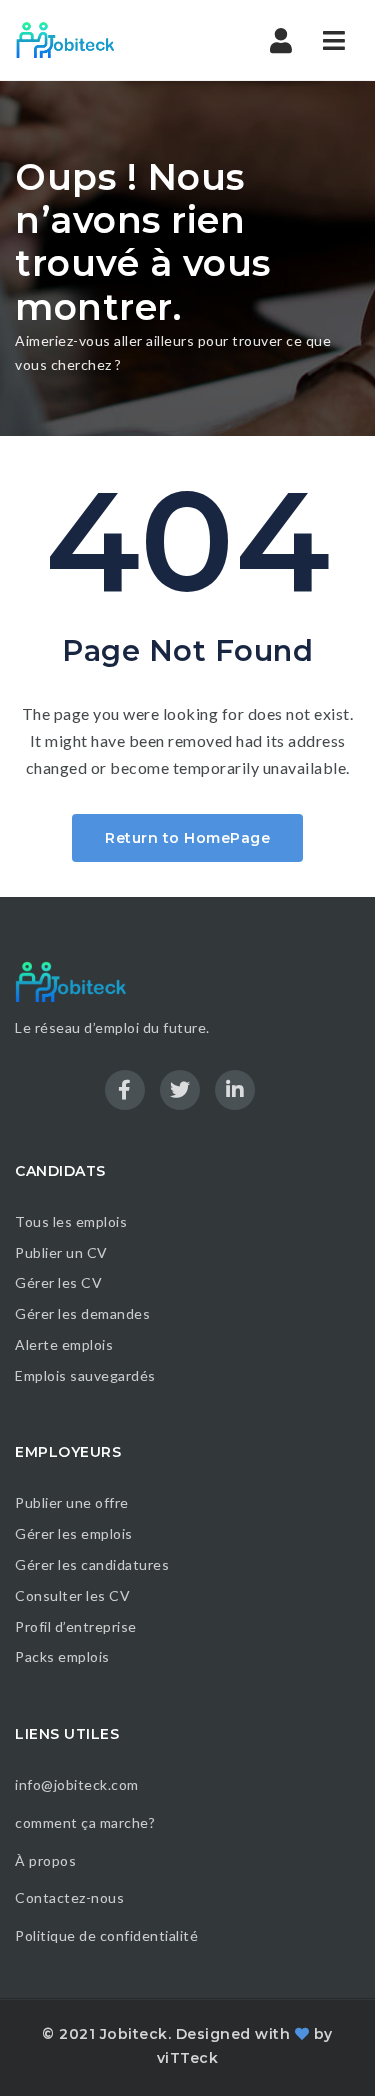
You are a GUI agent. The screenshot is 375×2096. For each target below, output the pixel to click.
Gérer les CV (58, 1282)
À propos (45, 1860)
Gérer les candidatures (92, 1564)
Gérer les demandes (82, 1313)
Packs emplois (62, 1656)
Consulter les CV (72, 1595)
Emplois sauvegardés (85, 1375)
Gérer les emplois (74, 1533)
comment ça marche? (85, 1822)
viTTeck (188, 2058)
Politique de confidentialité (108, 1935)
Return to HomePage (187, 838)
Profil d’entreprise (76, 1626)
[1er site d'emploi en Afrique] (100, 40)
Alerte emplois (64, 1344)
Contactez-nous (69, 1897)
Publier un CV (61, 1252)
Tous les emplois (71, 1221)
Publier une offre (72, 1502)
